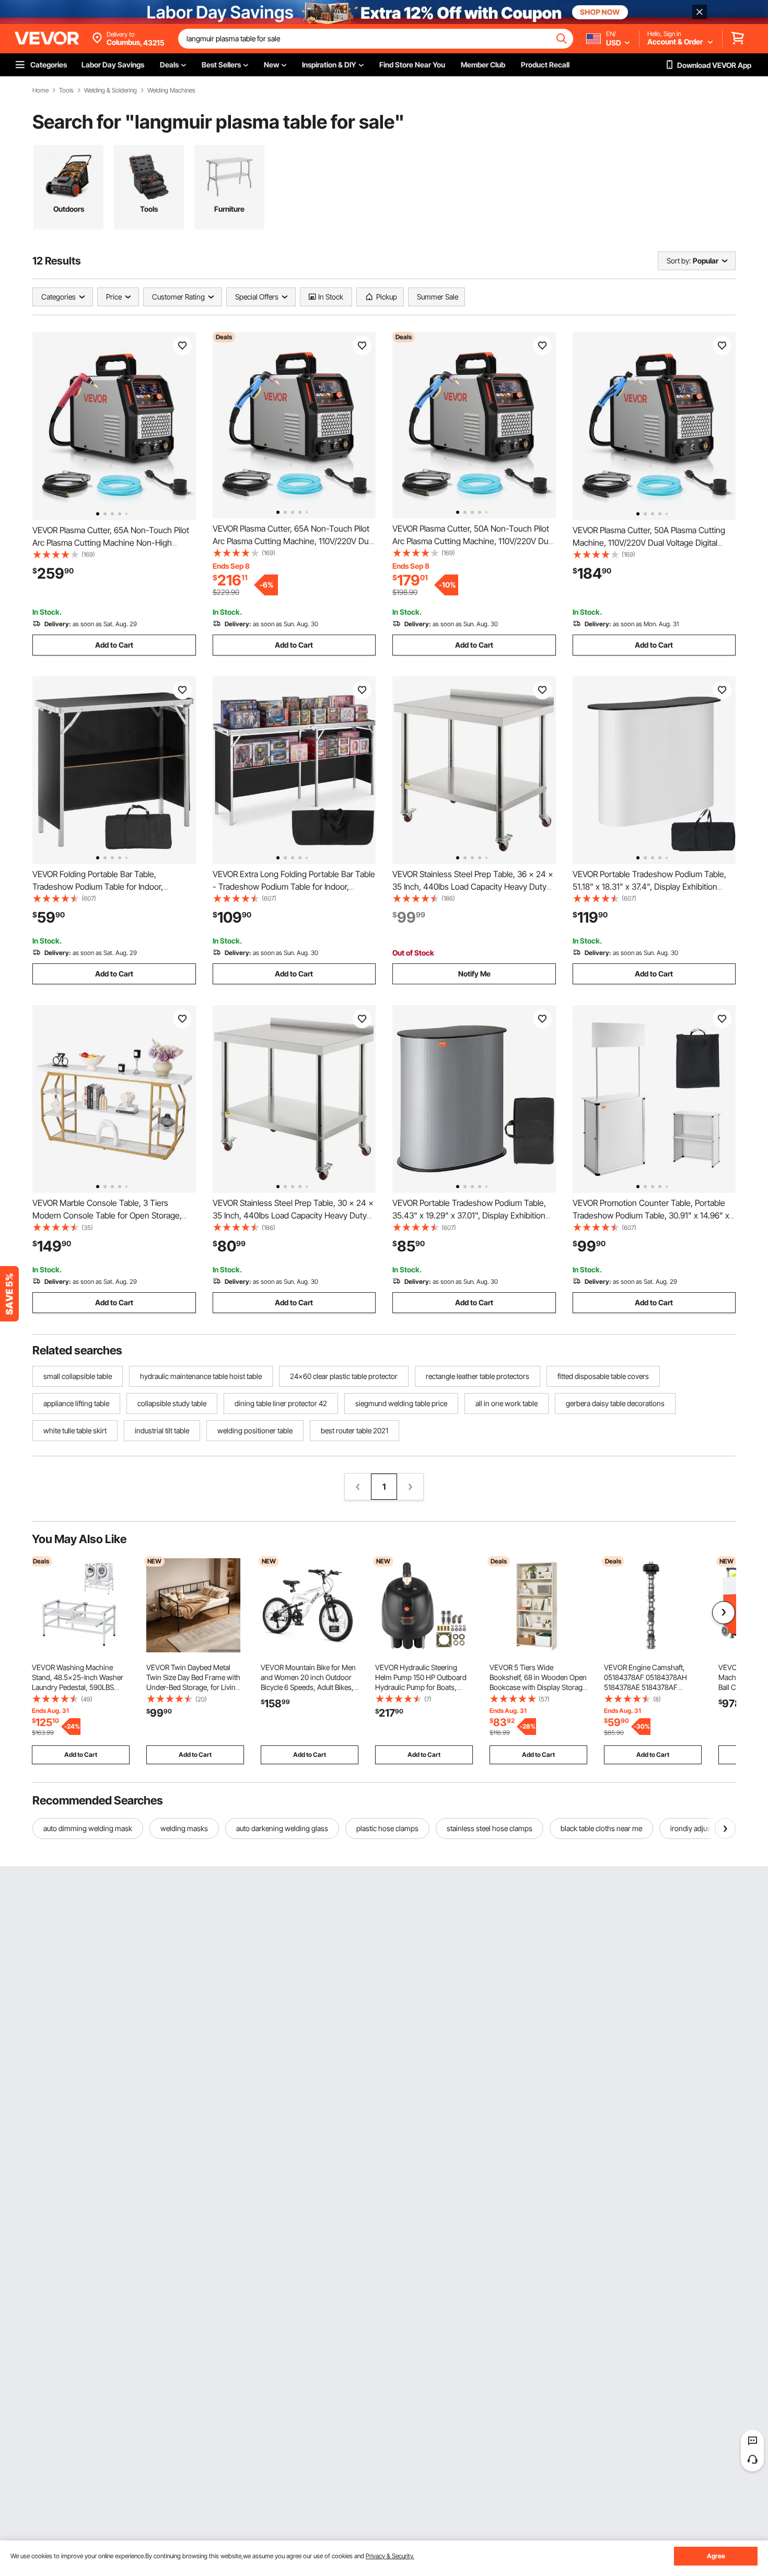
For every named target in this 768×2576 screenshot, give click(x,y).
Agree (716, 2556)
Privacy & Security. (390, 2556)
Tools (66, 90)
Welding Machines (171, 90)
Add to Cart (114, 645)
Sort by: (679, 261)
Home (40, 90)
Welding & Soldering (110, 90)
